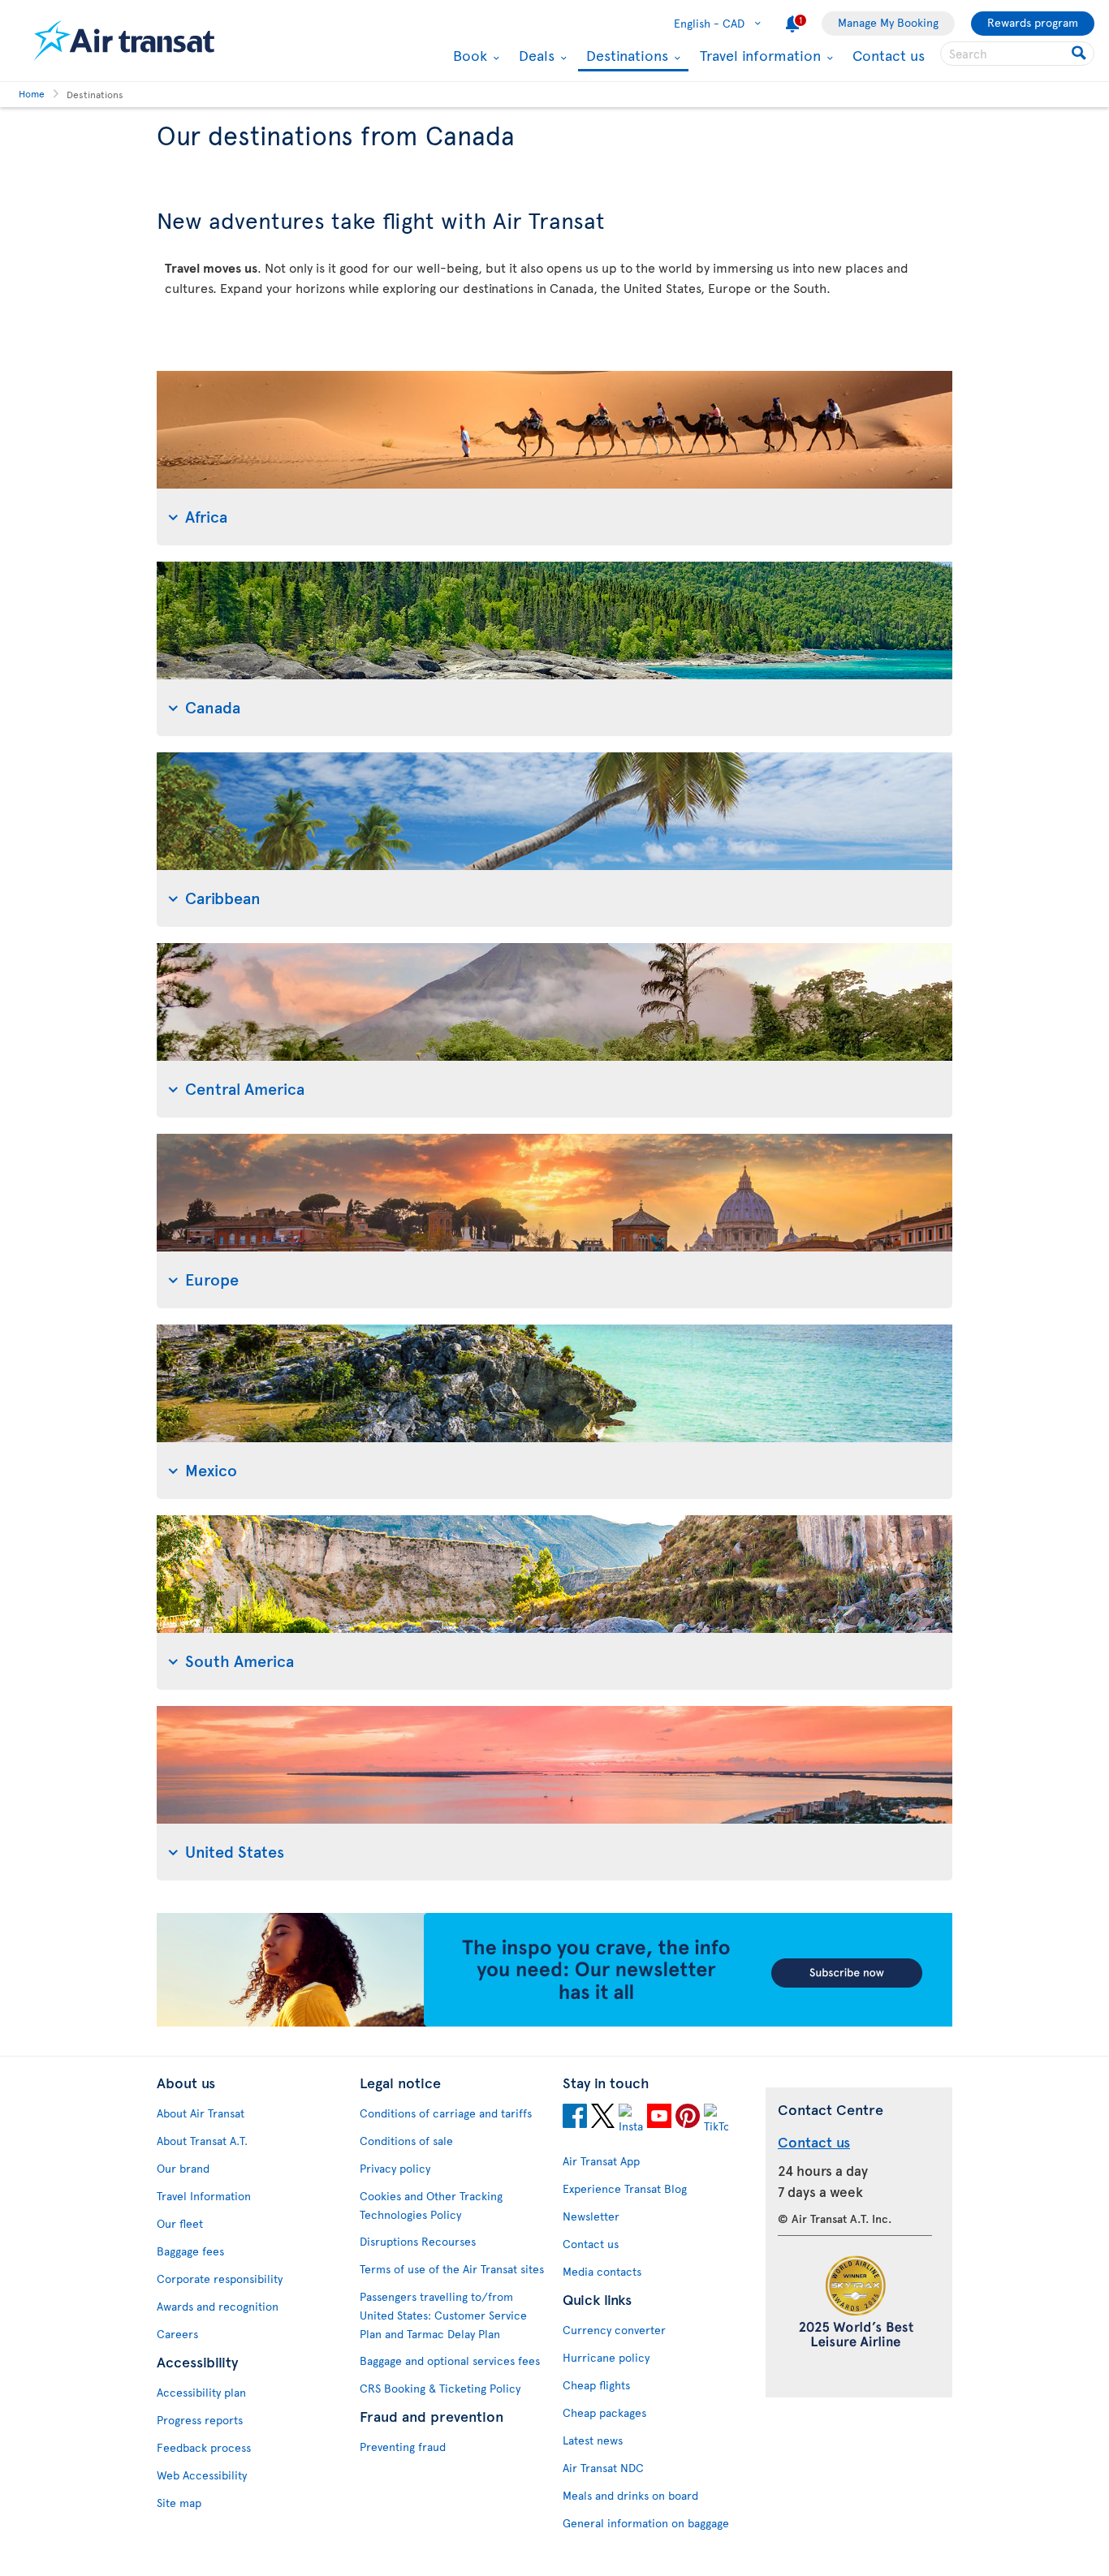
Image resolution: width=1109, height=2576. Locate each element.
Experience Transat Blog (625, 2188)
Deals (535, 55)
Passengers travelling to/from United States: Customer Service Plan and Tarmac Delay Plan (443, 2315)
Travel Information (204, 2196)
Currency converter (614, 2330)
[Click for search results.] (1080, 54)
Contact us (889, 55)
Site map (179, 2503)
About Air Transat (201, 2113)
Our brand (183, 2168)
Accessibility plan (201, 2392)
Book (468, 55)
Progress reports (200, 2420)
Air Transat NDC (603, 2468)
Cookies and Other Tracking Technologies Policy (431, 2205)
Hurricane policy (606, 2357)
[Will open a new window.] (575, 2118)
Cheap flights (596, 2385)
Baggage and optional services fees (450, 2361)
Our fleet (180, 2223)
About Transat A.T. (202, 2141)
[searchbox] (1017, 54)
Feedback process (204, 2447)
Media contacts (602, 2271)
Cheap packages (604, 2412)
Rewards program (1033, 22)
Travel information (758, 55)
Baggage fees (190, 2251)
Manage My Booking (888, 22)
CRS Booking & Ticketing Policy (440, 2388)
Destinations (625, 56)
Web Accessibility (202, 2475)
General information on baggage (646, 2523)
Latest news (593, 2440)
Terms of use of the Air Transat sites (452, 2269)
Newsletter (591, 2216)
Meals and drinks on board (630, 2495)
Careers (177, 2334)
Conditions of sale (406, 2141)
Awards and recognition (218, 2306)
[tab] (554, 458)
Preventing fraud (403, 2447)
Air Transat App (601, 2161)
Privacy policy (395, 2168)
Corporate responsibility (220, 2279)
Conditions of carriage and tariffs (446, 2113)
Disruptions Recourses (418, 2241)
